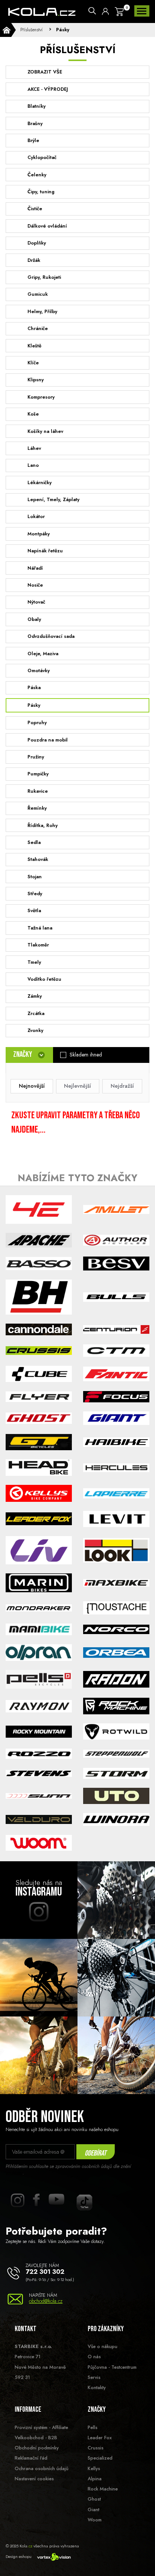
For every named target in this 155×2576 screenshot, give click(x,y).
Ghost (94, 2499)
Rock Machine (103, 2489)
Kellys (94, 2468)
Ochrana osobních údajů (42, 2468)
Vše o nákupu (103, 2346)
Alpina (95, 2479)
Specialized (100, 2458)
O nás (94, 2357)
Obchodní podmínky (37, 2448)
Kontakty (97, 2387)
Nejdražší (122, 1086)
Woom (95, 2520)
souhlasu (14, 2173)
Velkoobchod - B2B (36, 2438)
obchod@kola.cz (46, 2301)
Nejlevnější (77, 1086)
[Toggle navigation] (142, 11)
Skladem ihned (86, 1055)
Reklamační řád (31, 2458)
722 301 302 (45, 2272)
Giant (93, 2509)
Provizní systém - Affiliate (41, 2427)
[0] (119, 12)
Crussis (96, 2448)
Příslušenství (31, 30)
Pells (93, 2427)
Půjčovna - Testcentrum (112, 2367)
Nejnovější (32, 1086)
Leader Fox (100, 2438)
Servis (94, 2377)
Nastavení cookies (34, 2479)
